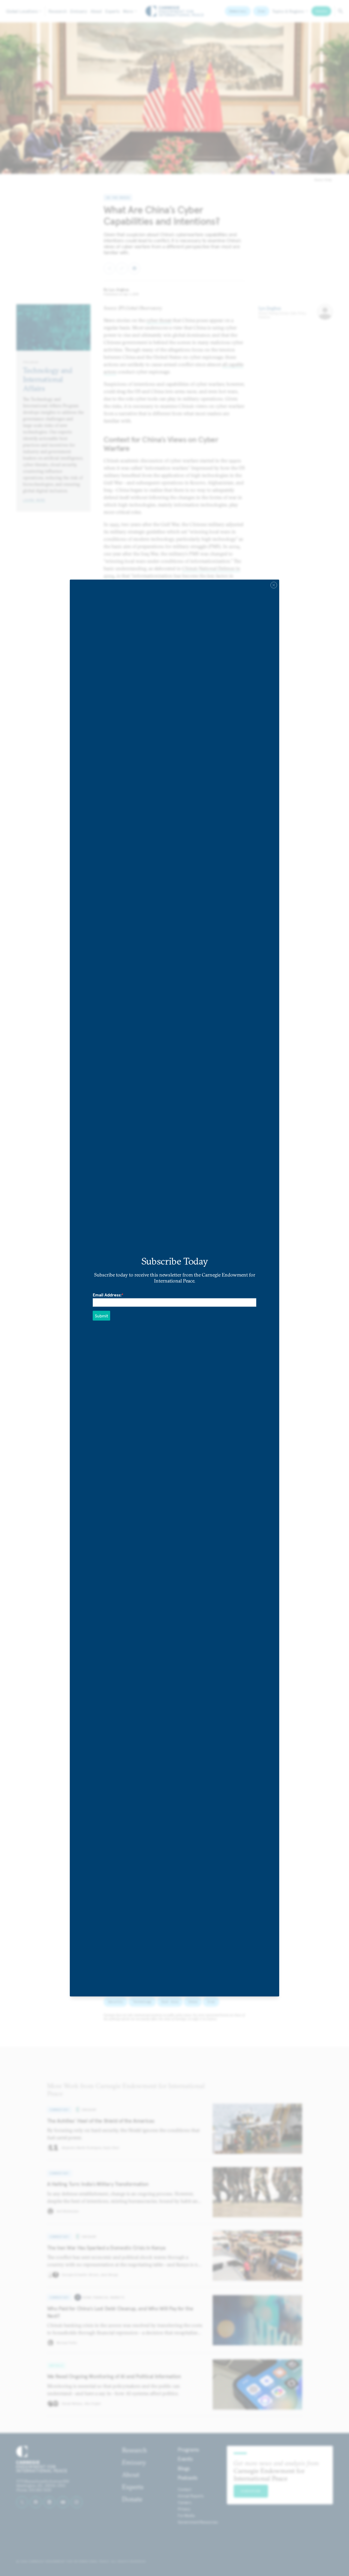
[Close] (274, 585)
